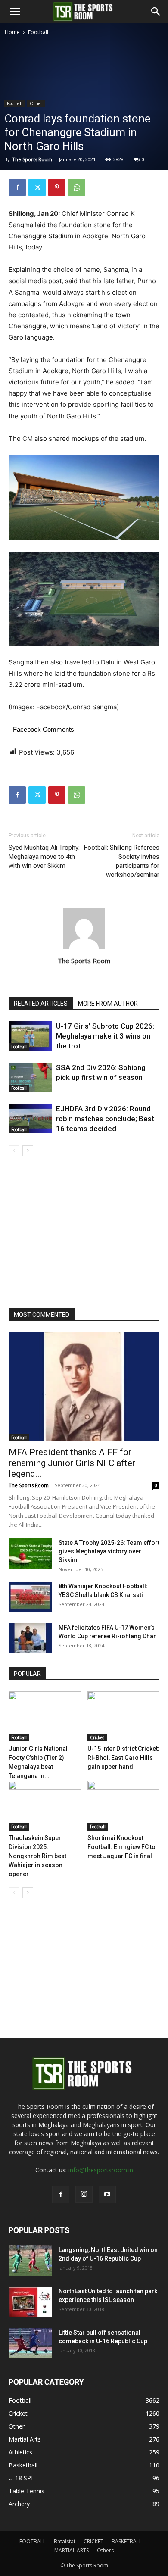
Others (105, 2550)
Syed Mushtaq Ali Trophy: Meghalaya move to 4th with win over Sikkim (44, 857)
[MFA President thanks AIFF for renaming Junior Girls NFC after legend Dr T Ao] (84, 1387)
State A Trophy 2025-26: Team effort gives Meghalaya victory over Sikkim (109, 1551)
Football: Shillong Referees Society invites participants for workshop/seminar (122, 861)
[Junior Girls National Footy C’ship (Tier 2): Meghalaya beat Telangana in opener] (45, 1716)
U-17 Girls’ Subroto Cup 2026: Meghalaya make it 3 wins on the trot (105, 1036)
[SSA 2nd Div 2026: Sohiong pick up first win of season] (30, 1077)
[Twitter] (37, 187)
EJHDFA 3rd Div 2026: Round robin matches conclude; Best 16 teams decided (105, 1119)
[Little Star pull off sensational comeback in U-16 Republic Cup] (30, 2343)
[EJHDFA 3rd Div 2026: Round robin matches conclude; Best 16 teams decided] (30, 1119)
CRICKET (93, 2541)
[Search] (156, 12)
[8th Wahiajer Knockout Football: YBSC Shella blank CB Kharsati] (30, 1597)
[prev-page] (14, 1151)
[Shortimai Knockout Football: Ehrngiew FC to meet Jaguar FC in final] (124, 1806)
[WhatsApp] (77, 187)
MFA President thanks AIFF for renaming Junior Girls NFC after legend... (72, 1463)
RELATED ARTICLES (41, 1004)
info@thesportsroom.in (101, 2170)
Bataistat (65, 2541)
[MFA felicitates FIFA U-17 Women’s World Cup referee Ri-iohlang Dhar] (30, 1638)
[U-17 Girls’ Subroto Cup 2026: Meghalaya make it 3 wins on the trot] (30, 1036)
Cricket (97, 1737)
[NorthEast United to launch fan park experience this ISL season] (30, 2302)
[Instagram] (84, 2194)
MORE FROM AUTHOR (108, 1004)
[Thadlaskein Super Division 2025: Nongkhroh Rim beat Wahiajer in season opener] (45, 1806)
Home (12, 32)
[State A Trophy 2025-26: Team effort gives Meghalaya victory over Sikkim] (30, 1553)
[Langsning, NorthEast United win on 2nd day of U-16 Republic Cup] (30, 2261)
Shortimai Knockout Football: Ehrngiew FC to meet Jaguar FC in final (121, 1847)
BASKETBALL (127, 2541)
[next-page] (28, 1151)
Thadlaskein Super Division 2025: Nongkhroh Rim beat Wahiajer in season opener (37, 1856)
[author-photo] (84, 949)
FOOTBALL (33, 2541)
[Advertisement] (84, 125)
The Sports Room (84, 961)
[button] (15, 12)
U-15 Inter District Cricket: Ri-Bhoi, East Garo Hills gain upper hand (123, 1758)
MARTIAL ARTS (72, 2550)
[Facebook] (17, 187)
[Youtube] (107, 2195)
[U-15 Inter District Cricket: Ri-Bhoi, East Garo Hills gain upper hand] (124, 1716)
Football (38, 32)
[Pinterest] (57, 187)
